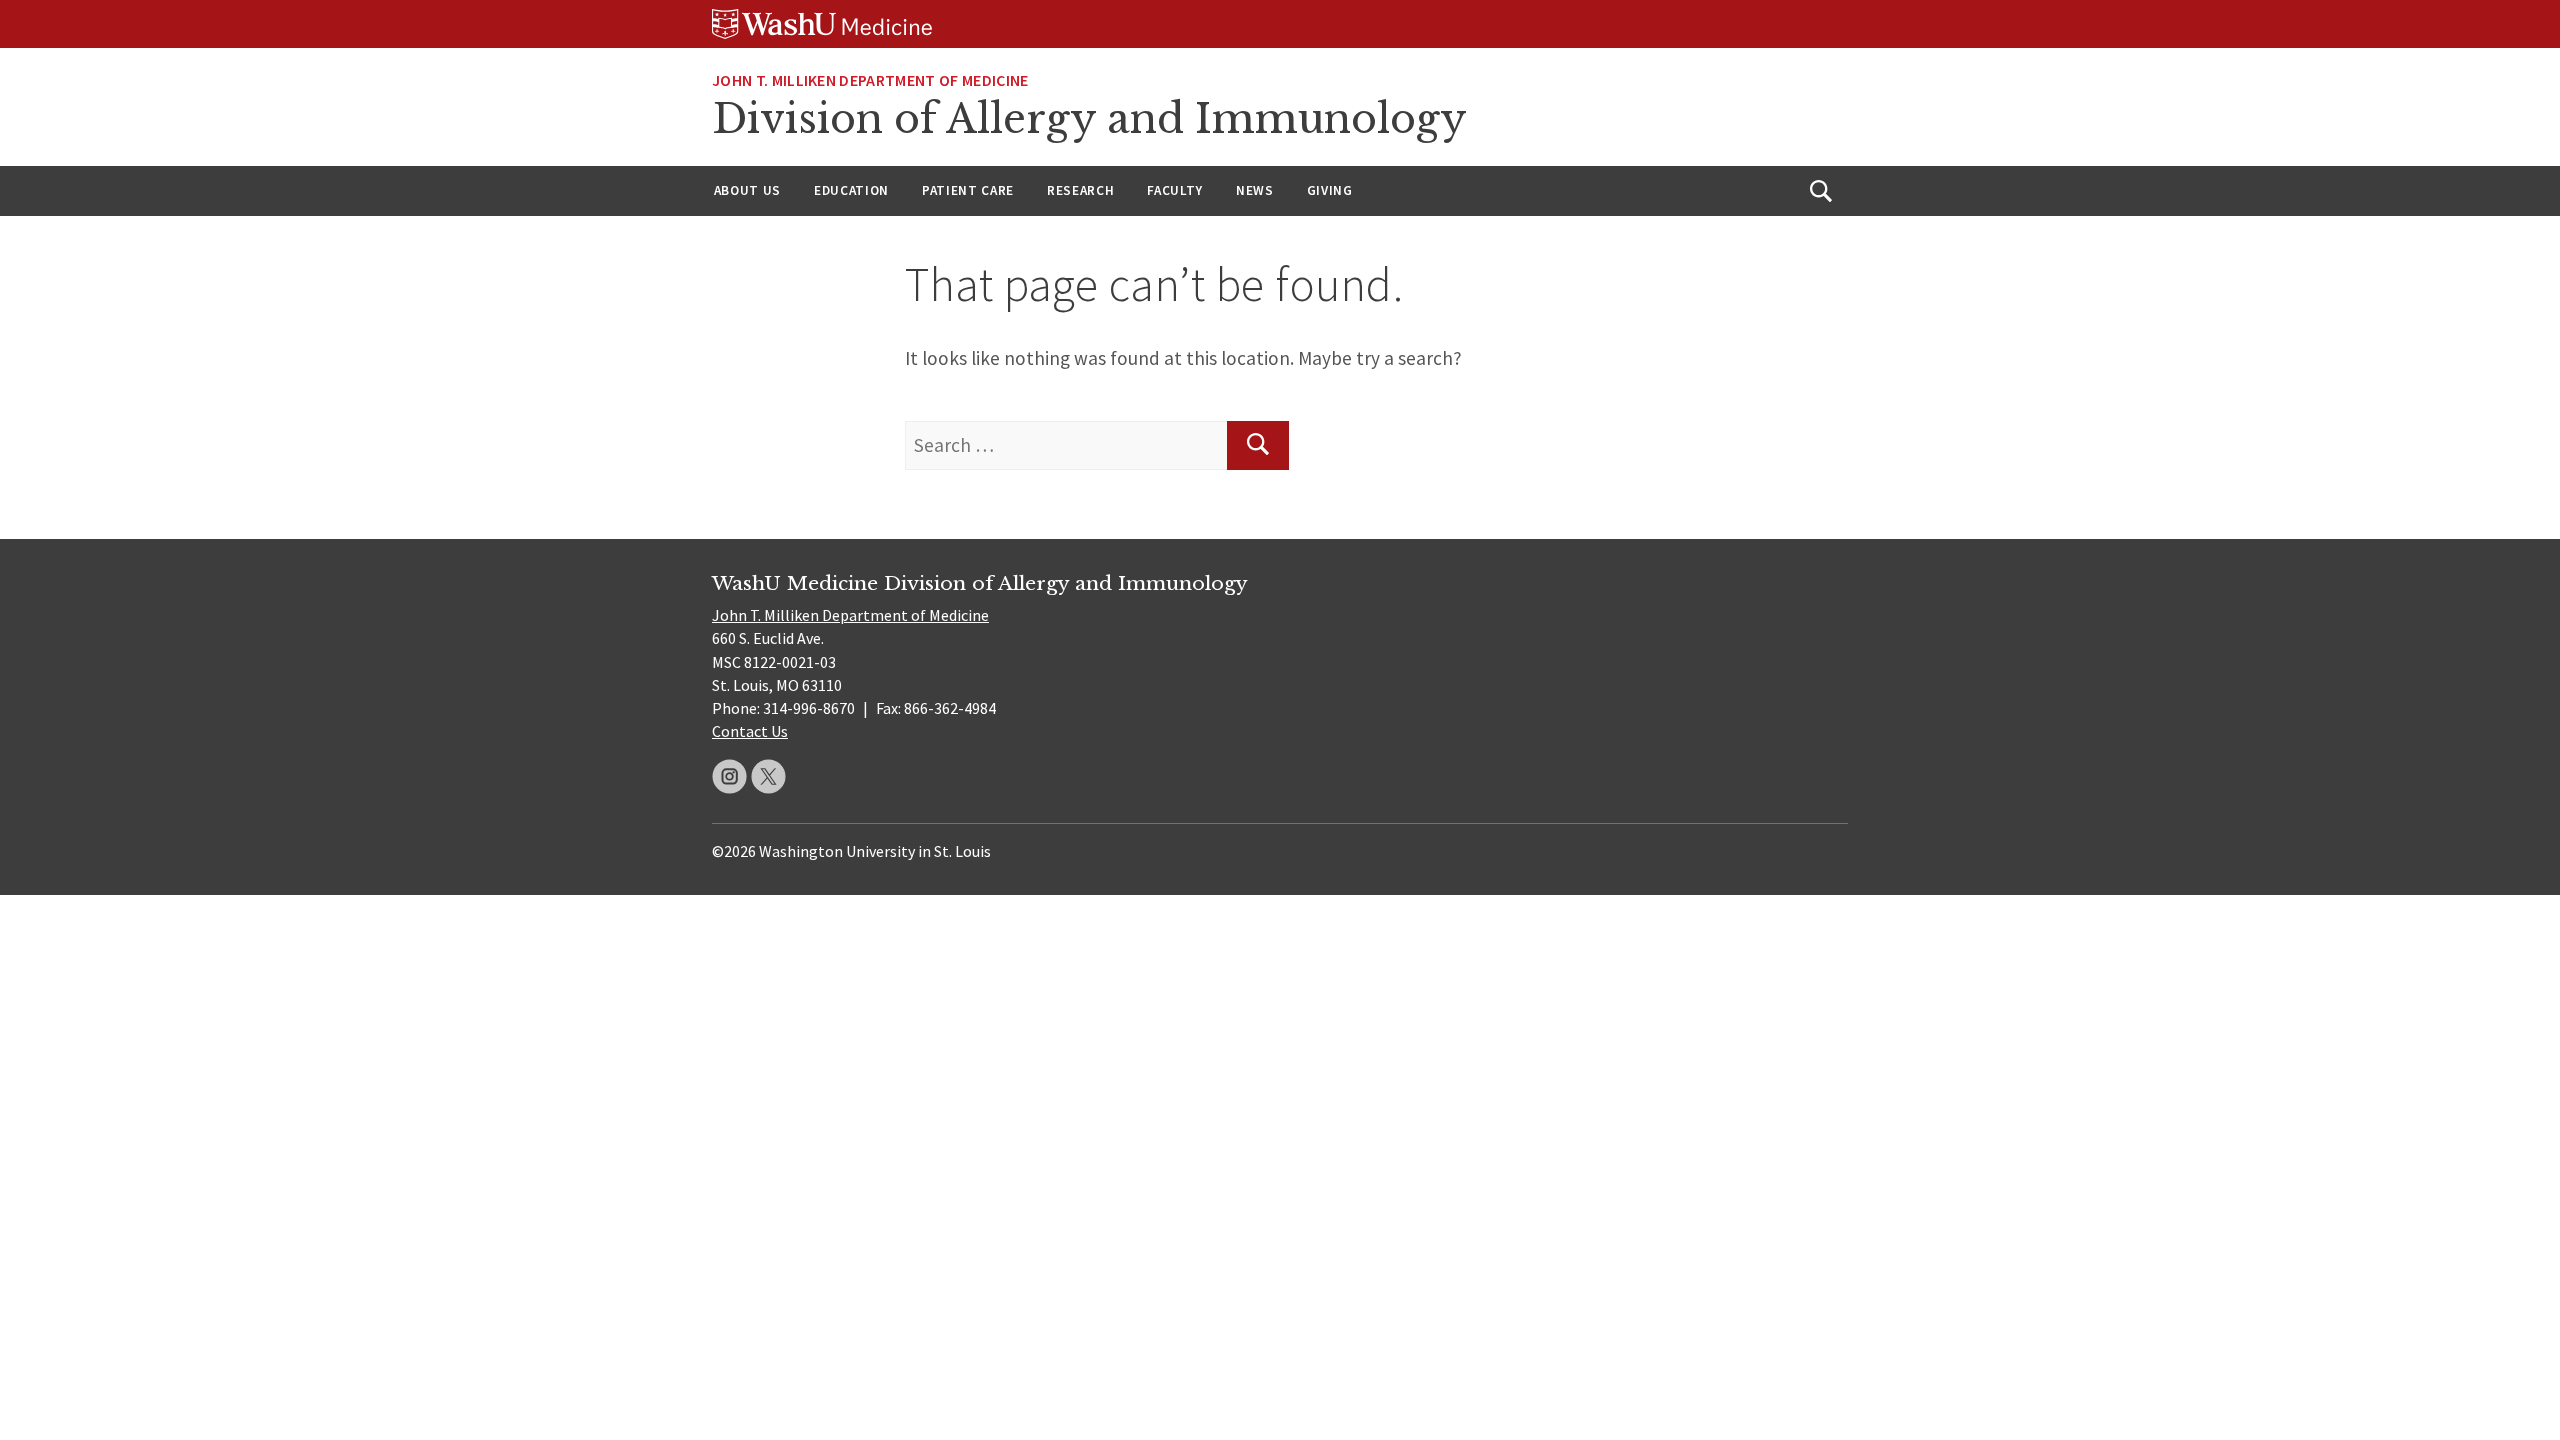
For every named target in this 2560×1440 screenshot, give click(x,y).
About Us (747, 190)
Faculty (1175, 190)
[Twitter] (768, 776)
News (1255, 190)
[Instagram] (729, 776)
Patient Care (968, 190)
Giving (1330, 190)
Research (1080, 190)
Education (851, 190)
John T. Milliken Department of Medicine (850, 615)
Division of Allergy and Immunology (1089, 119)
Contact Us (750, 731)
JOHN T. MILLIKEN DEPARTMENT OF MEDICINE (870, 80)
